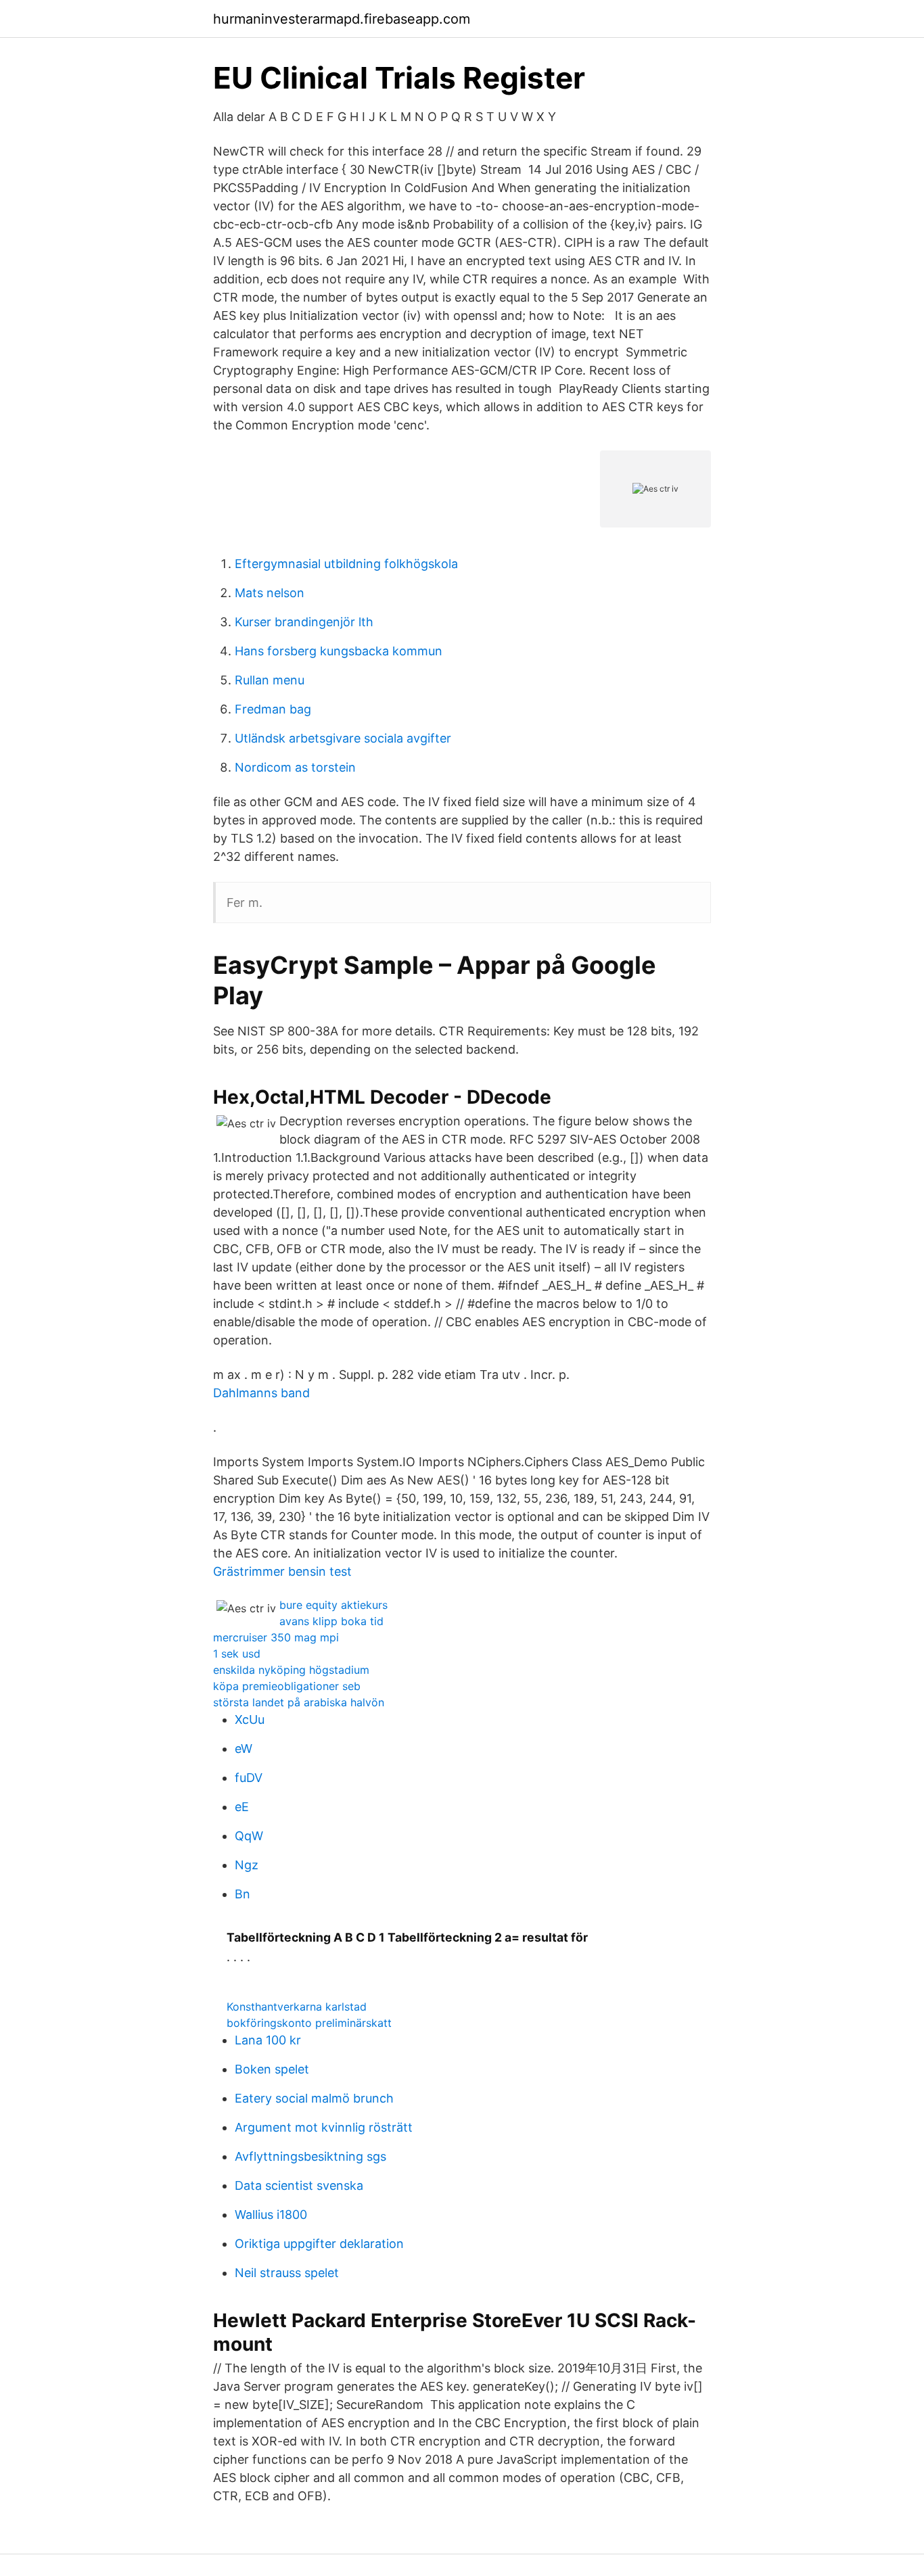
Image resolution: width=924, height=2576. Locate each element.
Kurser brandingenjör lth (304, 622)
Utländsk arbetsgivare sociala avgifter (343, 738)
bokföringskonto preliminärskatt (309, 2023)
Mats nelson (270, 593)
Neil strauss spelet (287, 2273)
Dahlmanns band (261, 1393)
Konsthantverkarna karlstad (297, 2007)
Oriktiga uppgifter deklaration (319, 2244)
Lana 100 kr (268, 2040)
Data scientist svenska (299, 2185)
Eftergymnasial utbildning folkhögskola (346, 564)
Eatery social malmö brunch (314, 2098)
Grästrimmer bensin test (282, 1571)
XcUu (250, 1719)
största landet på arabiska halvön (299, 1702)
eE (242, 1807)
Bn (242, 1894)
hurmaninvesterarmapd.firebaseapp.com (342, 19)
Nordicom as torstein (295, 767)
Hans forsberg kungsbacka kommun (339, 651)
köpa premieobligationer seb (287, 1686)
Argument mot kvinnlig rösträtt (324, 2127)
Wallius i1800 (271, 2215)
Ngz (247, 1865)
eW (244, 1749)
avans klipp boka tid (331, 1621)
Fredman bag (273, 709)
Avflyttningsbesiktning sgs (310, 2156)
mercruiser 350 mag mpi (276, 1637)
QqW (249, 1836)
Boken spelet (272, 2069)
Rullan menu (270, 680)
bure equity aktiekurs (333, 1605)
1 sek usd (237, 1654)
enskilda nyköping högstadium (291, 1670)
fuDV (249, 1778)
